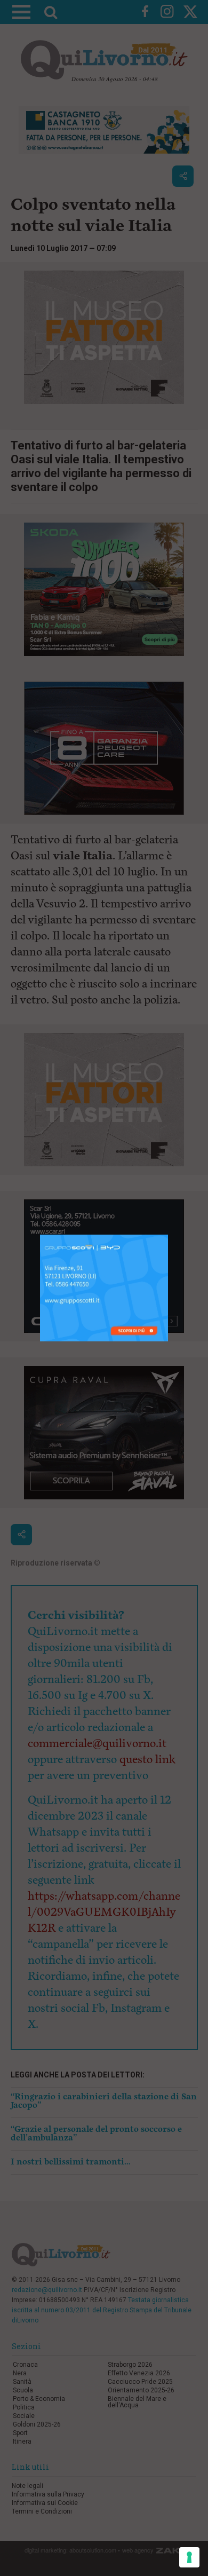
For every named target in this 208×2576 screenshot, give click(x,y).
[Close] (168, 1235)
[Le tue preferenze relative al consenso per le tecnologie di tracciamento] (189, 2557)
